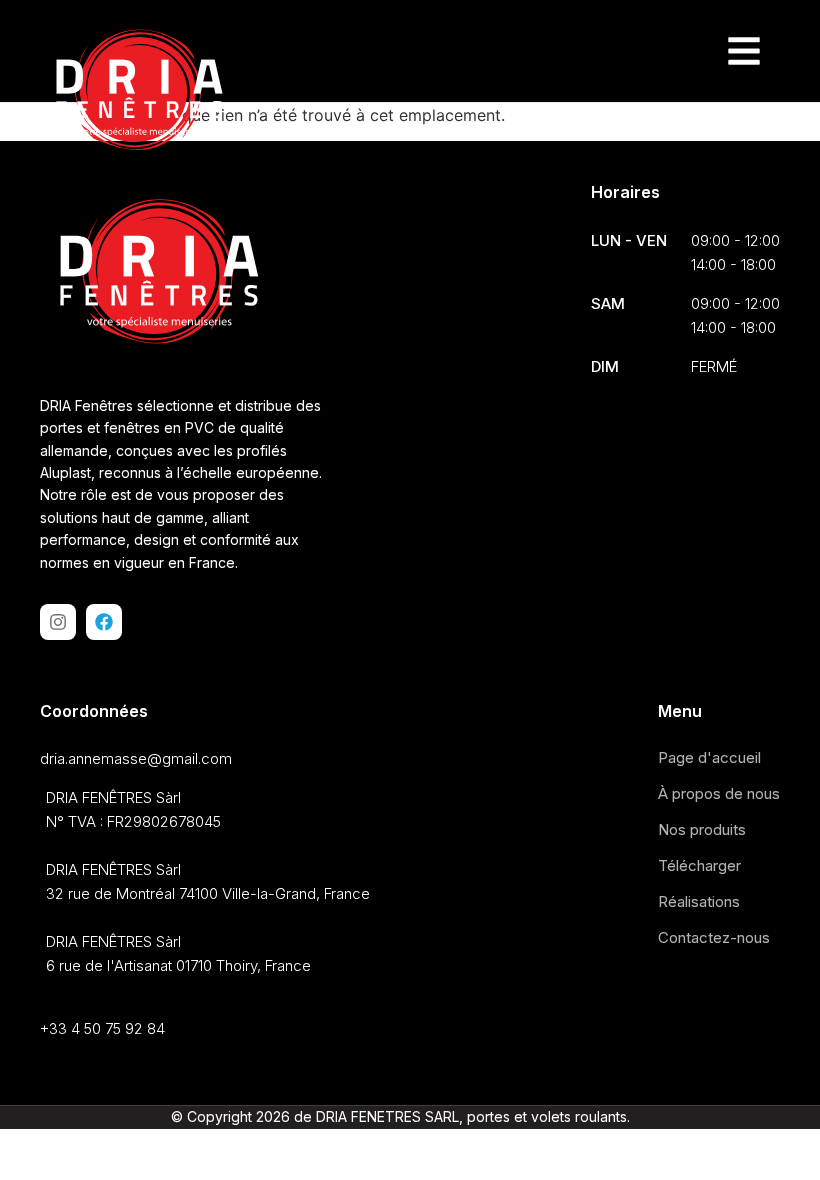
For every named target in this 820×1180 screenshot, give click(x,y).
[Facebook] (104, 622)
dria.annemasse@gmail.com (136, 758)
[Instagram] (58, 622)
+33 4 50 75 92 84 (102, 1028)
